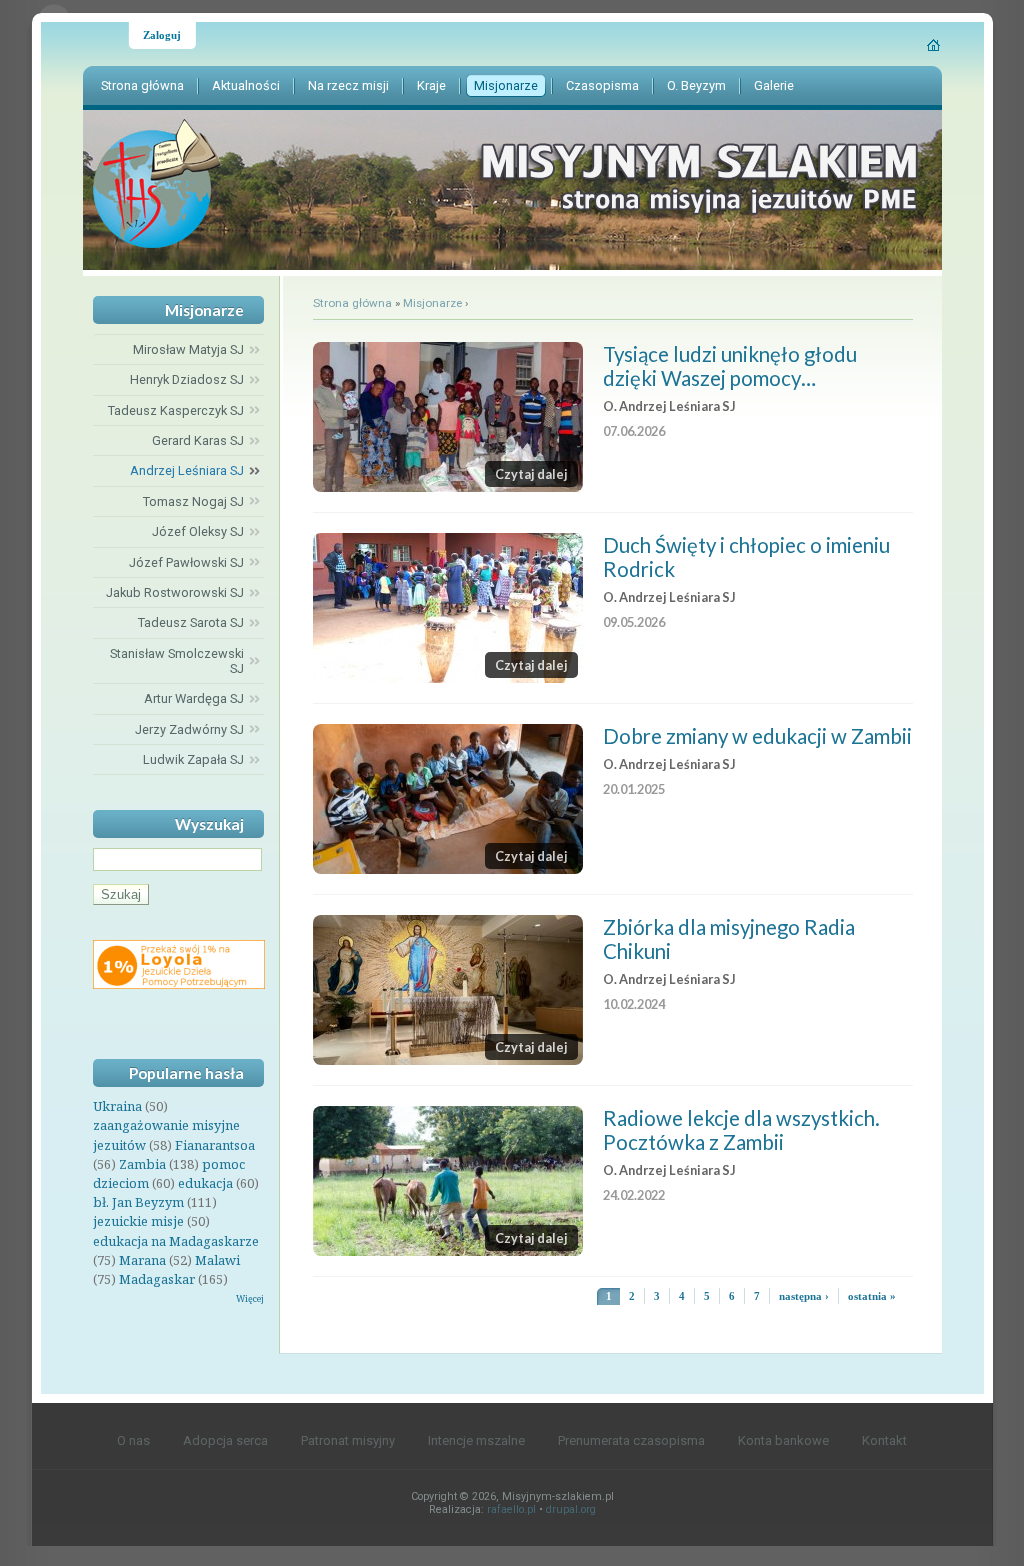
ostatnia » (872, 1296)
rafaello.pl (511, 1509)
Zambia (142, 1164)
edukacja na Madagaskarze (176, 1241)
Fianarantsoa (215, 1145)
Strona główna (352, 303)
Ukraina (117, 1106)
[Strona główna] (934, 45)
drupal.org (571, 1509)
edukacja (205, 1183)
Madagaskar (157, 1279)
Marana (142, 1260)
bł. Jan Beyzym (138, 1202)
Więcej (250, 1298)
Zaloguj (162, 35)
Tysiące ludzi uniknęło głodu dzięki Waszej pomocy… (730, 366)
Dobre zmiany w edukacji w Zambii (757, 736)
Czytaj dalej (531, 474)
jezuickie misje (138, 1221)
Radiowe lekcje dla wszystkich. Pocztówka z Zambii (741, 1130)
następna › (804, 1296)
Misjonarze (432, 303)
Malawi (217, 1260)
